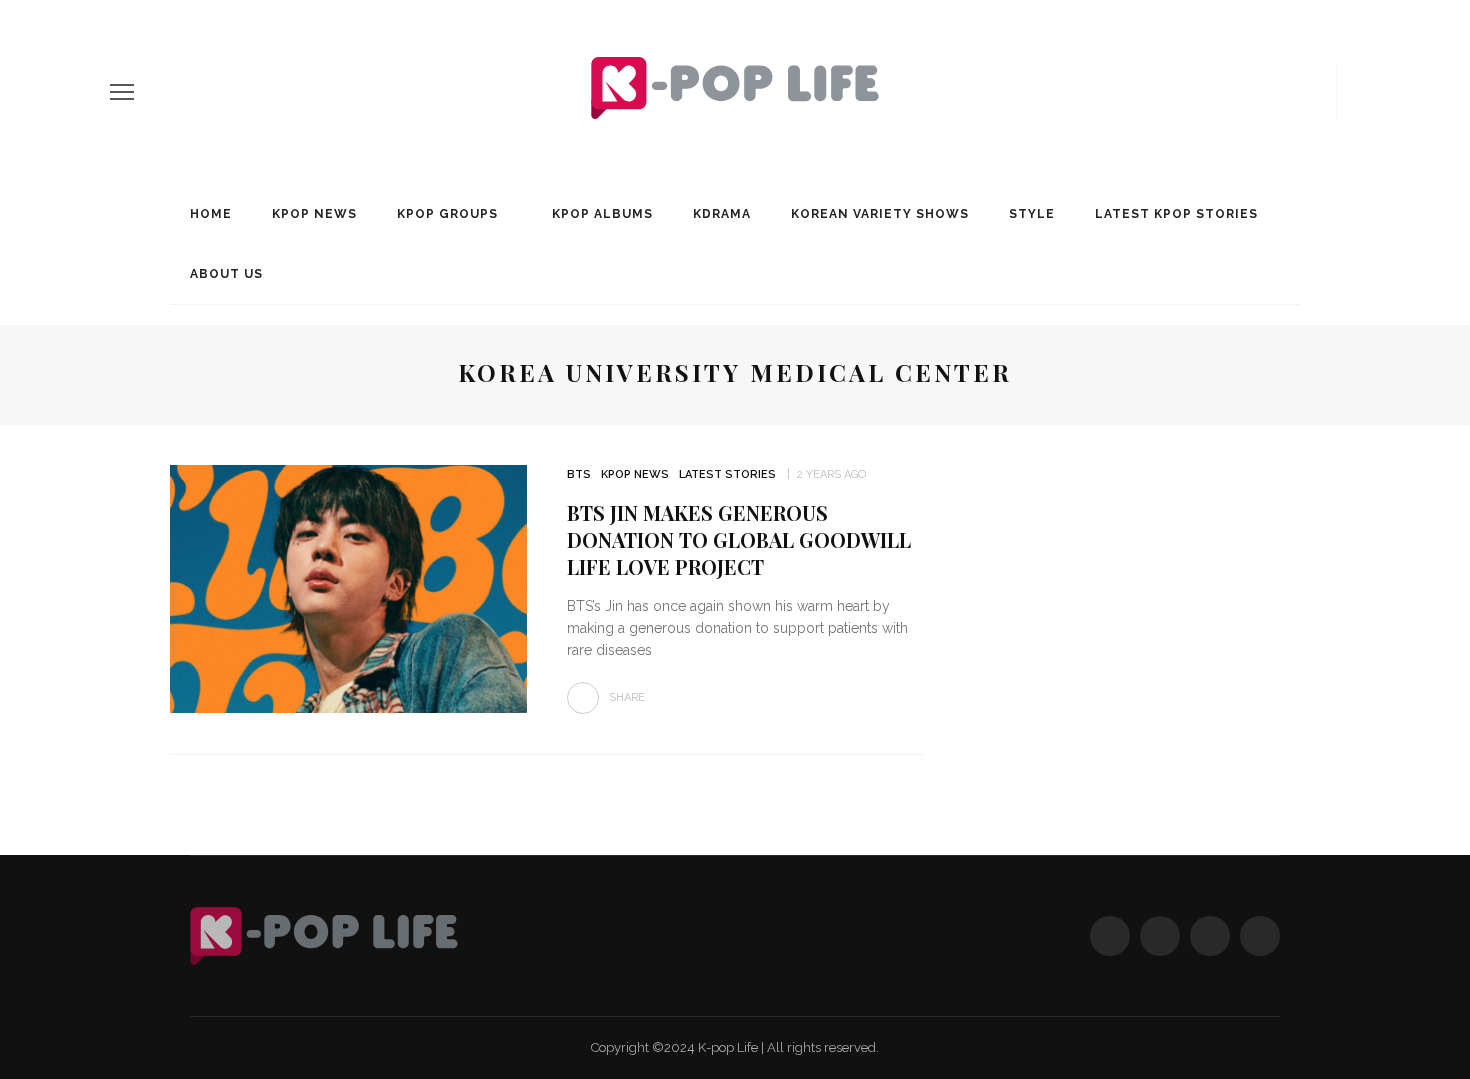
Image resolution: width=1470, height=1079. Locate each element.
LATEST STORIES (727, 474)
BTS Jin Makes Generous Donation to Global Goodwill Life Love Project (739, 539)
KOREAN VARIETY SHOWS (880, 214)
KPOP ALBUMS (602, 214)
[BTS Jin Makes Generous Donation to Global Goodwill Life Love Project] (348, 587)
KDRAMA (722, 214)
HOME (211, 214)
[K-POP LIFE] (324, 934)
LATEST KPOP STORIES (1176, 214)
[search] (1353, 92)
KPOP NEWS (314, 214)
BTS (579, 474)
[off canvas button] (122, 92)
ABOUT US (226, 274)
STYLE (1032, 214)
